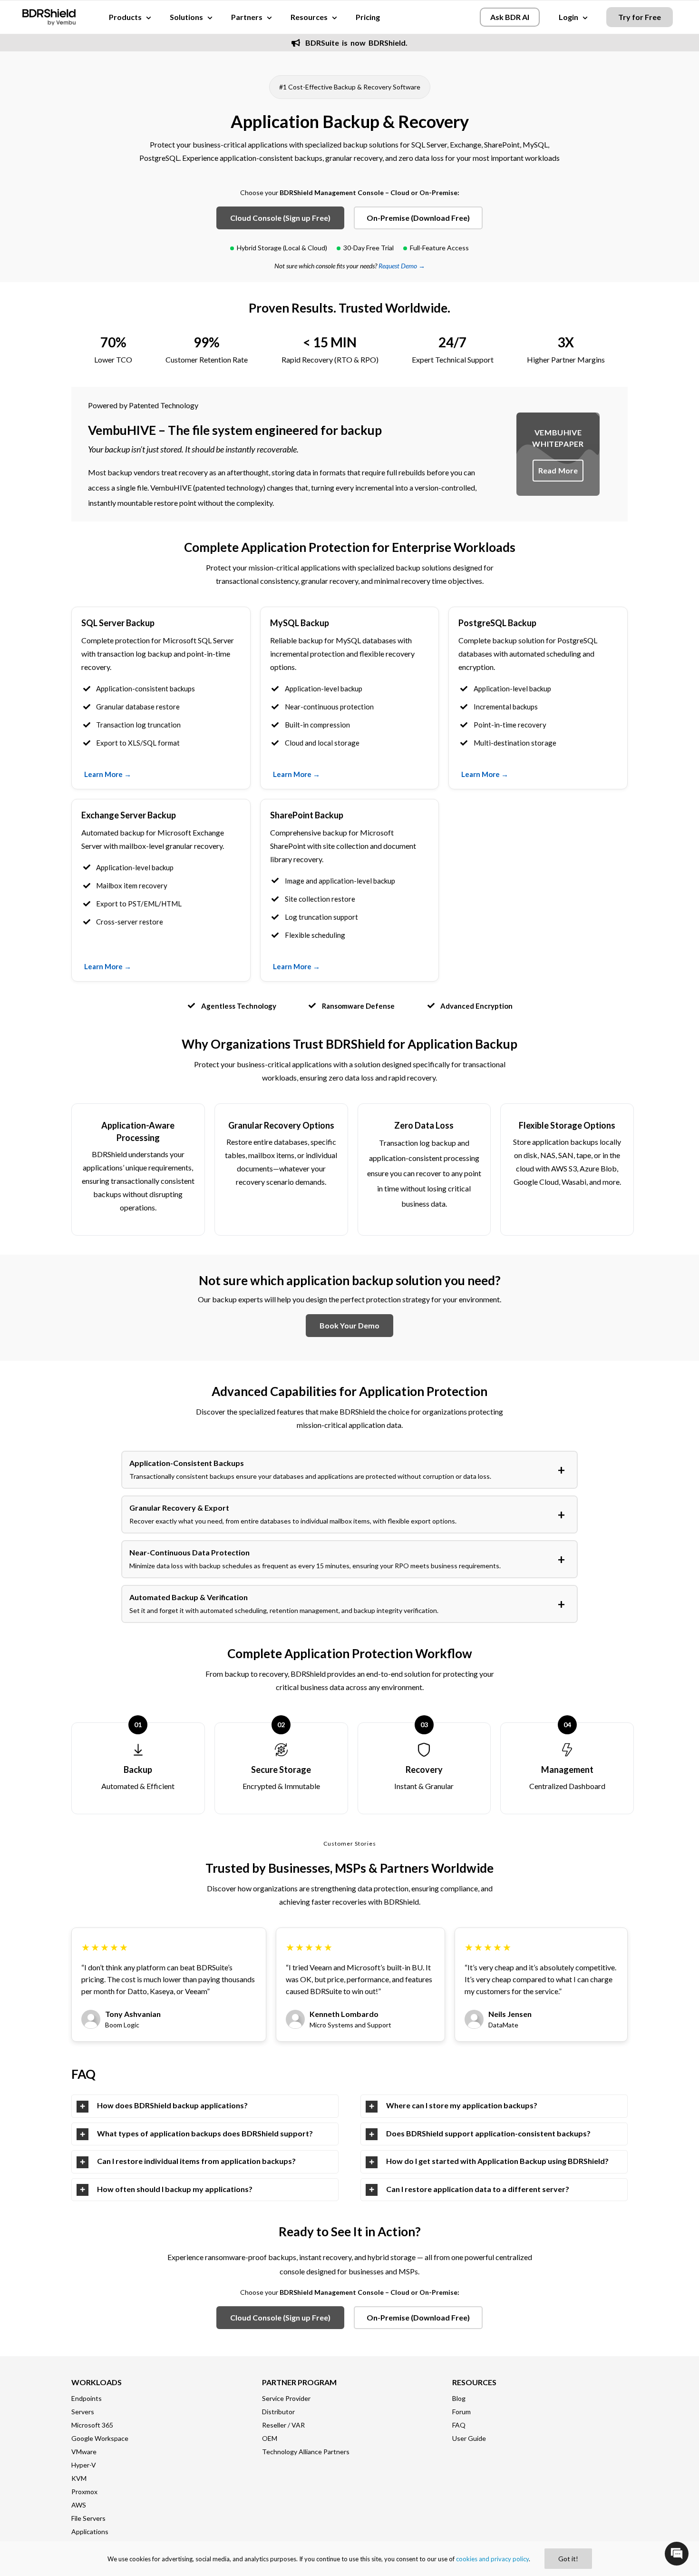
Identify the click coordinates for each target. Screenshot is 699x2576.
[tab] (205, 2106)
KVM (79, 2478)
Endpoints (87, 2398)
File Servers (88, 2518)
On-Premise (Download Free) (418, 218)
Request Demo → (402, 266)
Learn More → (108, 774)
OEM (270, 2438)
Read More (558, 470)
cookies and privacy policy (492, 2559)
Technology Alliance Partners (306, 2452)
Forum (461, 2412)
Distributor (278, 2412)
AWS (79, 2505)
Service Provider (286, 2398)
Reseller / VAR (283, 2425)
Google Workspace (100, 2438)
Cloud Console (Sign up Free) (280, 218)
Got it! (568, 2559)
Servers (83, 2412)
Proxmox (84, 2492)
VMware (84, 2452)
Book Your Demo (349, 1325)
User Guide (469, 2438)
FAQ (459, 2425)
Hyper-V (84, 2465)
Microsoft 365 (92, 2425)
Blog (459, 2398)
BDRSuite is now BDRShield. (355, 43)
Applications (90, 2532)
